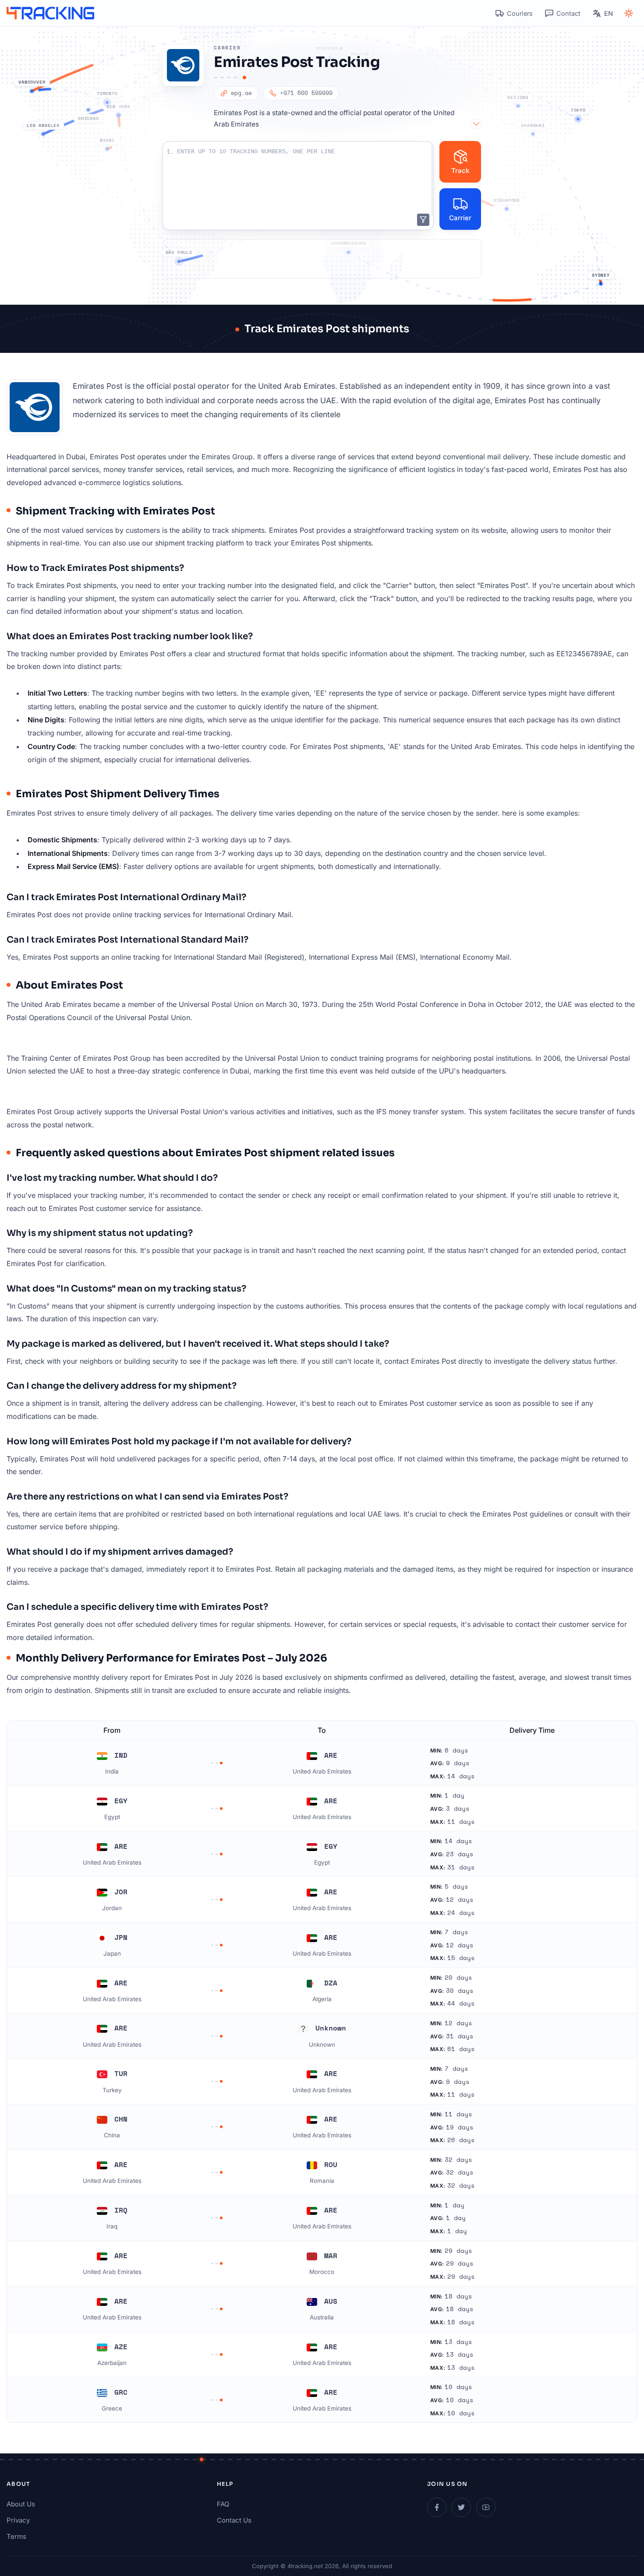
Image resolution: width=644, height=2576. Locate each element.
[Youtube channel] (486, 2507)
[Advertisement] (322, 259)
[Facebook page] (437, 2507)
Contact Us (234, 2520)
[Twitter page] (461, 2507)
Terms (16, 2536)
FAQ (223, 2504)
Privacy (18, 2520)
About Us (21, 2504)
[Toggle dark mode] (629, 13)
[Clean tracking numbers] (423, 220)
